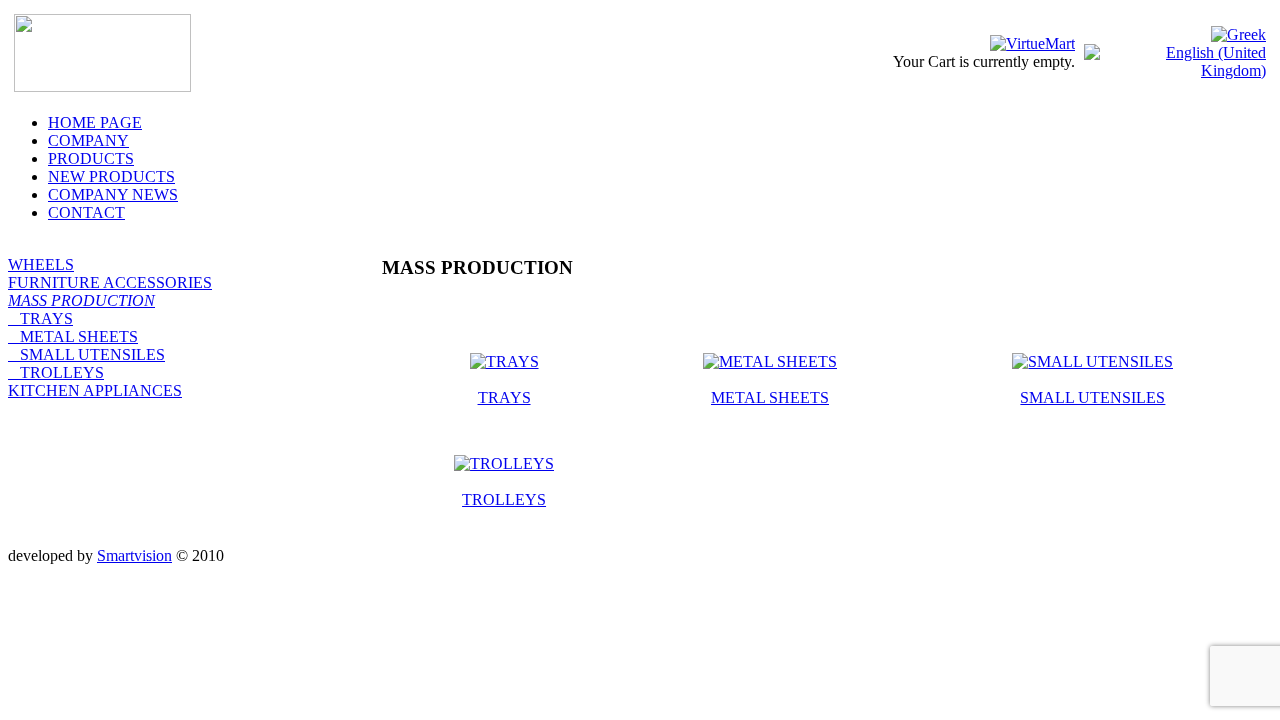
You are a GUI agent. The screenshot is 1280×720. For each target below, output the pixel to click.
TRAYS (40, 318)
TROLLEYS (56, 372)
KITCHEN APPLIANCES (95, 390)
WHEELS (41, 264)
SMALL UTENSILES (86, 354)
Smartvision (134, 555)
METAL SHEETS (73, 336)
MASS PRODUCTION (81, 300)
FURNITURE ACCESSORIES (110, 282)
